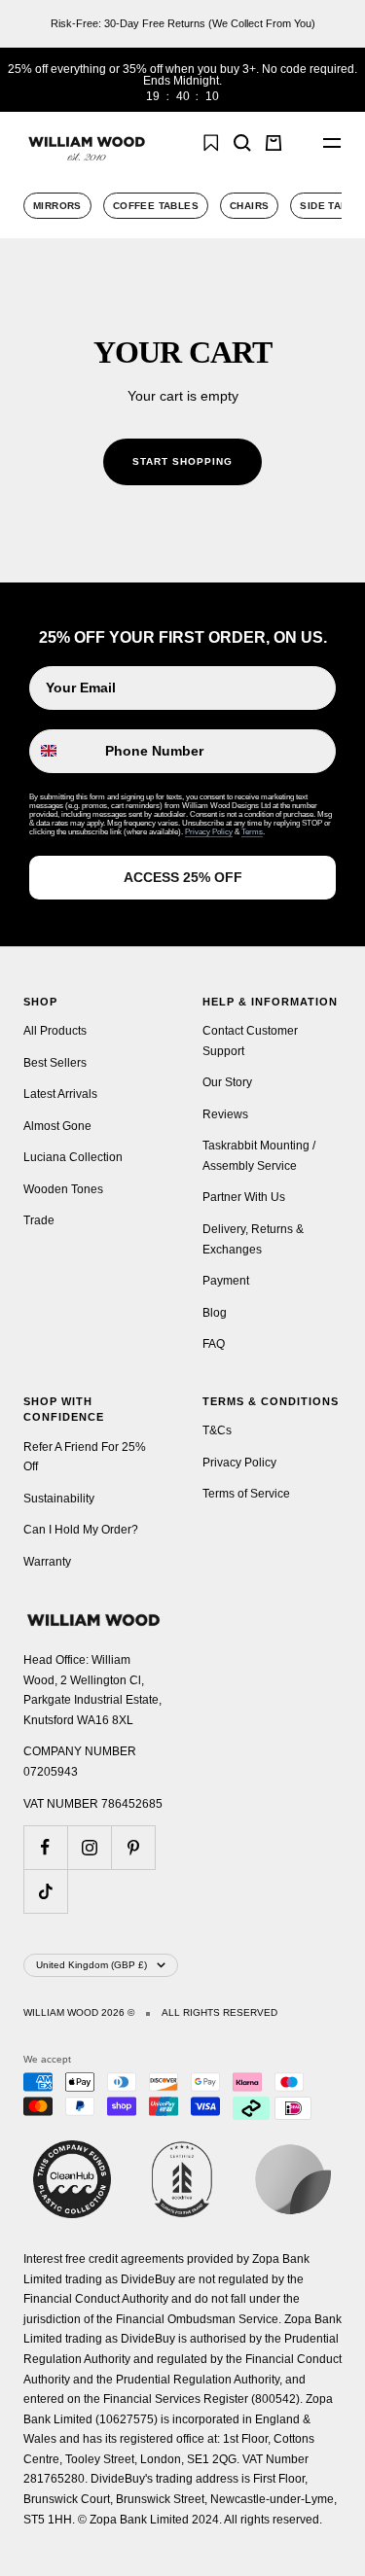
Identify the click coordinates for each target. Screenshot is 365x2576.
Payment (226, 1281)
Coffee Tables (156, 206)
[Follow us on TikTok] (45, 1891)
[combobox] (63, 751)
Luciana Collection (73, 1157)
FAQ (214, 1344)
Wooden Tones (63, 1189)
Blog (215, 1313)
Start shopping (182, 461)
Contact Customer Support (250, 1041)
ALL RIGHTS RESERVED (219, 2013)
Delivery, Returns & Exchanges (253, 1239)
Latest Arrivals (60, 1094)
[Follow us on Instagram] (89, 1847)
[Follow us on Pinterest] (133, 1847)
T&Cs (217, 1430)
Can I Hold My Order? (81, 1530)
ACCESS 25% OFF (183, 877)
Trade (39, 1220)
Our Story (227, 1082)
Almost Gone (57, 1126)
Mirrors (57, 206)
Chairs (249, 206)
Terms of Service (246, 1494)
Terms (252, 832)
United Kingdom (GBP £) (91, 1965)
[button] (301, 143)
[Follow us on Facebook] (45, 1847)
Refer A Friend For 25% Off (85, 1457)
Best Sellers (55, 1063)
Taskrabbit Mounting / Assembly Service (259, 1156)
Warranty (47, 1562)
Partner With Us (244, 1197)
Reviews (225, 1114)
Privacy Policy (209, 832)
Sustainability (59, 1499)
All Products (55, 1031)
